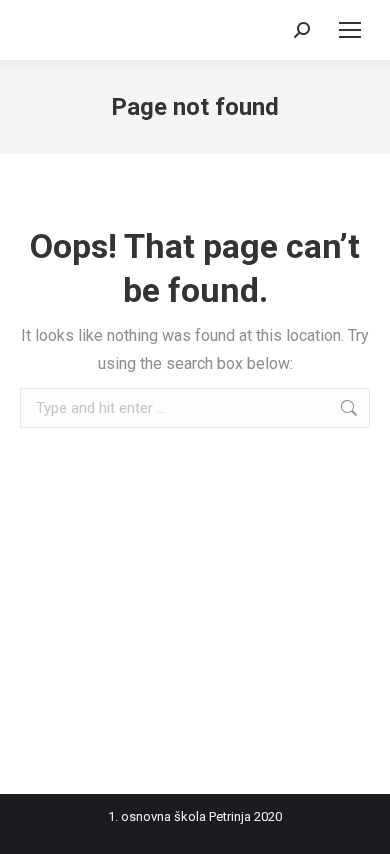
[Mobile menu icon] (350, 30)
